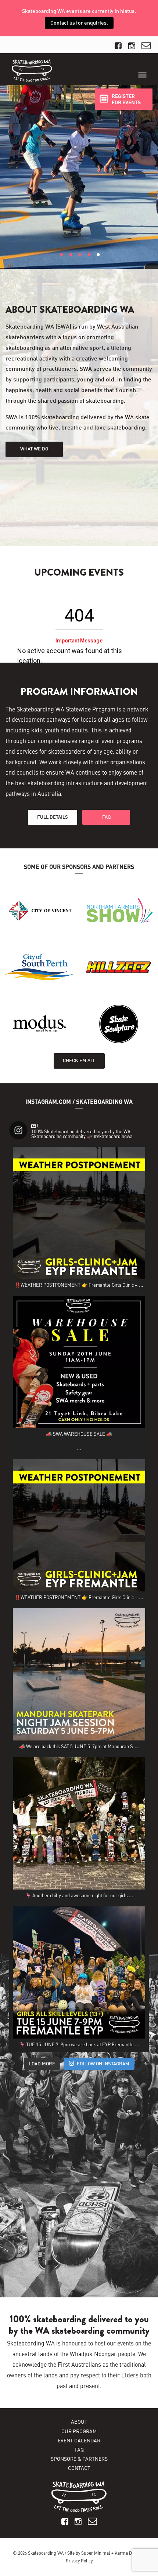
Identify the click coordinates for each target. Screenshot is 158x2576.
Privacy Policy (79, 2561)
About (79, 2421)
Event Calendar (79, 2440)
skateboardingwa (78, 1154)
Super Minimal (96, 2553)
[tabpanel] (79, 177)
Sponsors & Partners (79, 2459)
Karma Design (129, 2553)
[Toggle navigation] (142, 75)
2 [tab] (71, 264)
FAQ (106, 817)
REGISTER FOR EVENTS (126, 99)
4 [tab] (89, 264)
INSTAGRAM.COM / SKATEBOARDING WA (79, 1102)
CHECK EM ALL (79, 1060)
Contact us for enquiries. (79, 23)
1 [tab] (62, 264)
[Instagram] (136, 1270)
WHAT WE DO (34, 449)
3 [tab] (80, 264)
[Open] (79, 1213)
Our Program (79, 2431)
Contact (79, 2468)
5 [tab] (98, 264)
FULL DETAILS (53, 817)
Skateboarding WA (46, 2553)
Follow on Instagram (103, 2064)
